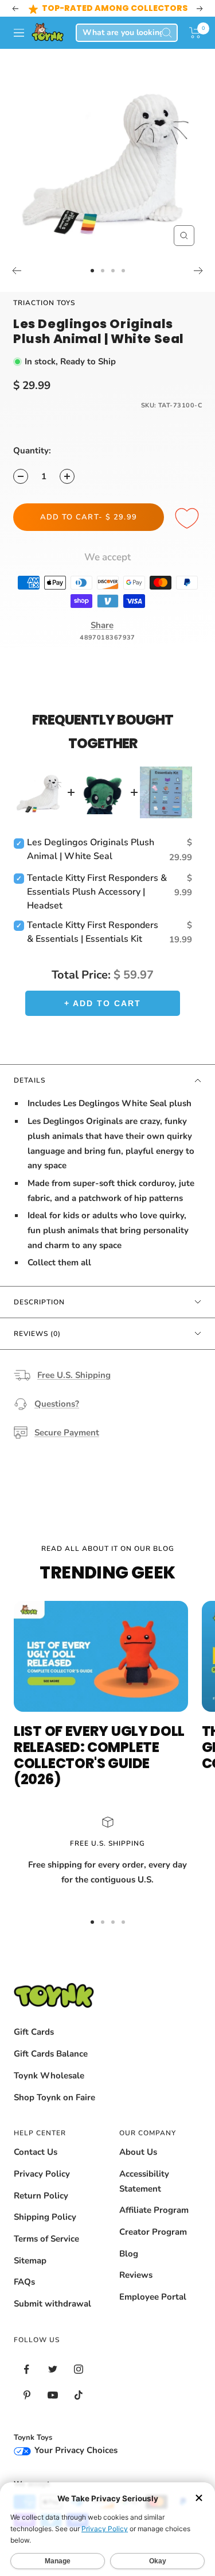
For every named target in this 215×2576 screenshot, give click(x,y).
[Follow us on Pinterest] (27, 2395)
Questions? (57, 1404)
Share (102, 625)
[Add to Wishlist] (189, 519)
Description (39, 1302)
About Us (138, 2152)
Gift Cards (34, 2032)
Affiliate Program (154, 2210)
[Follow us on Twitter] (52, 2369)
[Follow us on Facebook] (27, 2369)
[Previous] (16, 271)
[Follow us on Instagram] (78, 2369)
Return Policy (41, 2196)
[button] (195, 33)
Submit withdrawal (52, 2304)
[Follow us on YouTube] (52, 2395)
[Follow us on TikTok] (78, 2395)
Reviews (136, 2275)
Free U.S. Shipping (74, 1375)
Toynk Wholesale (49, 2076)
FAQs (24, 2282)
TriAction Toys (44, 303)
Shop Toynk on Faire (54, 2097)
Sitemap (30, 2261)
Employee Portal (153, 2297)
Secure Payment (67, 1433)
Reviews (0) (37, 1334)
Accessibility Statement (144, 2181)
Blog (129, 2254)
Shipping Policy (45, 2217)
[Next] (199, 271)
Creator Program (153, 2232)
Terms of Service (46, 2239)
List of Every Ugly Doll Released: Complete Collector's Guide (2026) (99, 1755)
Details (30, 1080)
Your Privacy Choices (75, 2450)
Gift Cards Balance (51, 2054)
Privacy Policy (42, 2174)
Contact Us (36, 2152)
